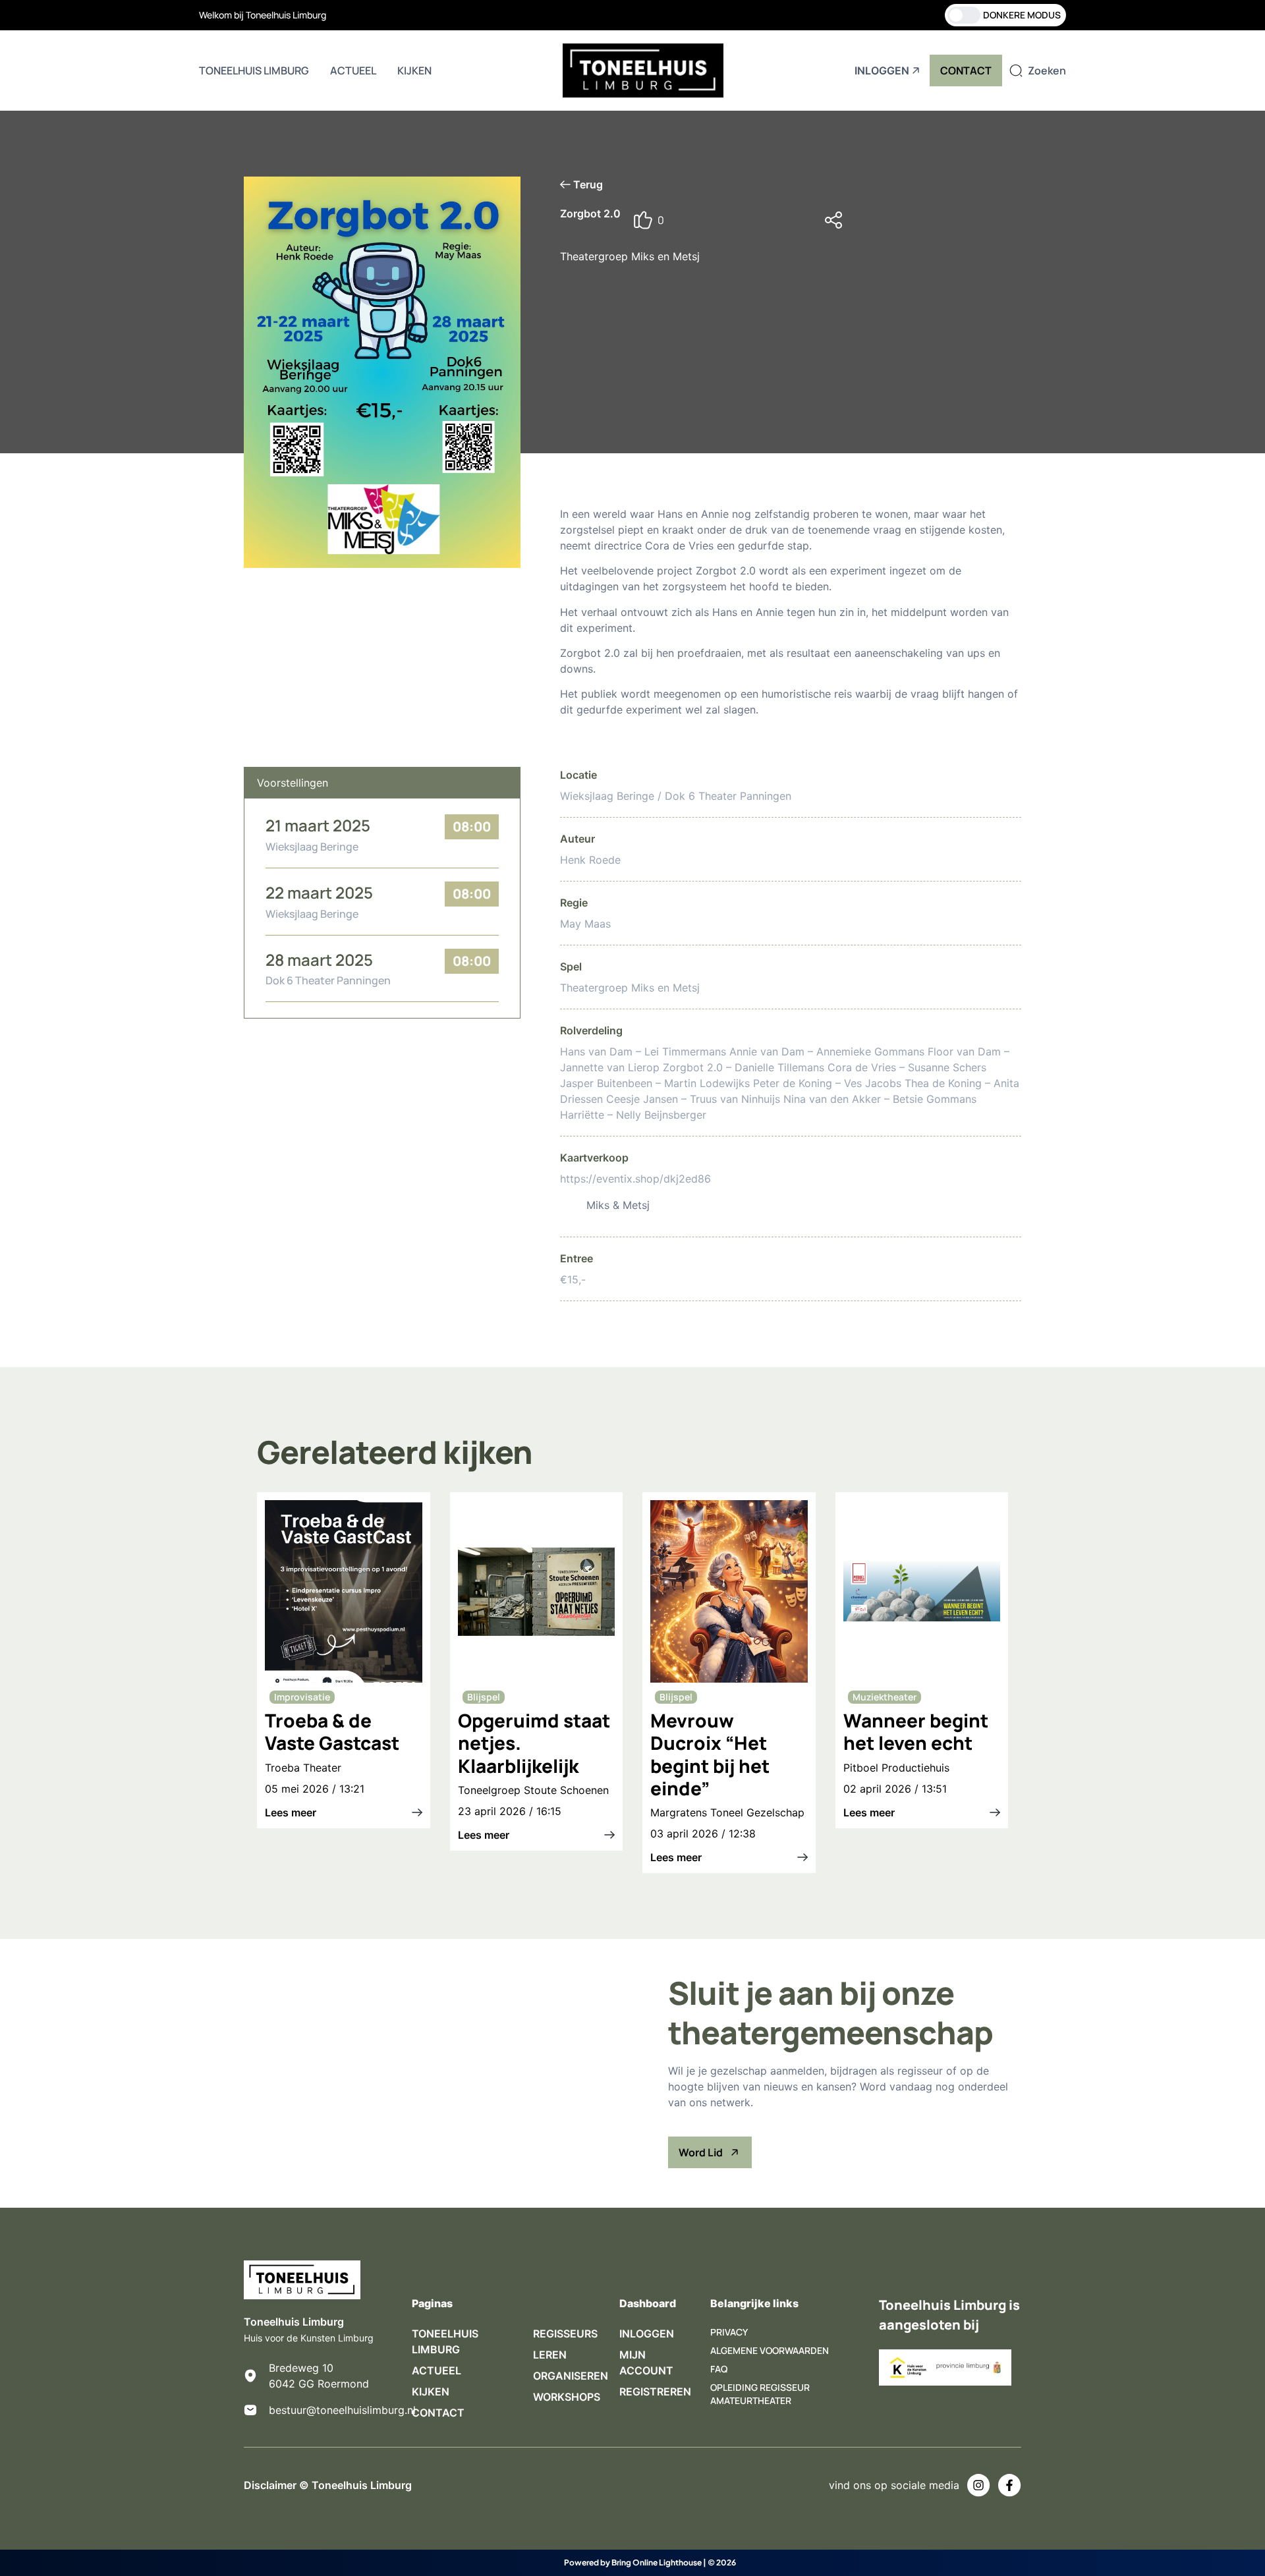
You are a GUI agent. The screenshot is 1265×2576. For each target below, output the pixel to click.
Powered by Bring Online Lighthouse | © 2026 (650, 2562)
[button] (922, 220)
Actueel (353, 70)
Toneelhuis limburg (254, 70)
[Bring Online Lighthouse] (543, 2563)
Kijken (414, 70)
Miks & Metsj (618, 1205)
